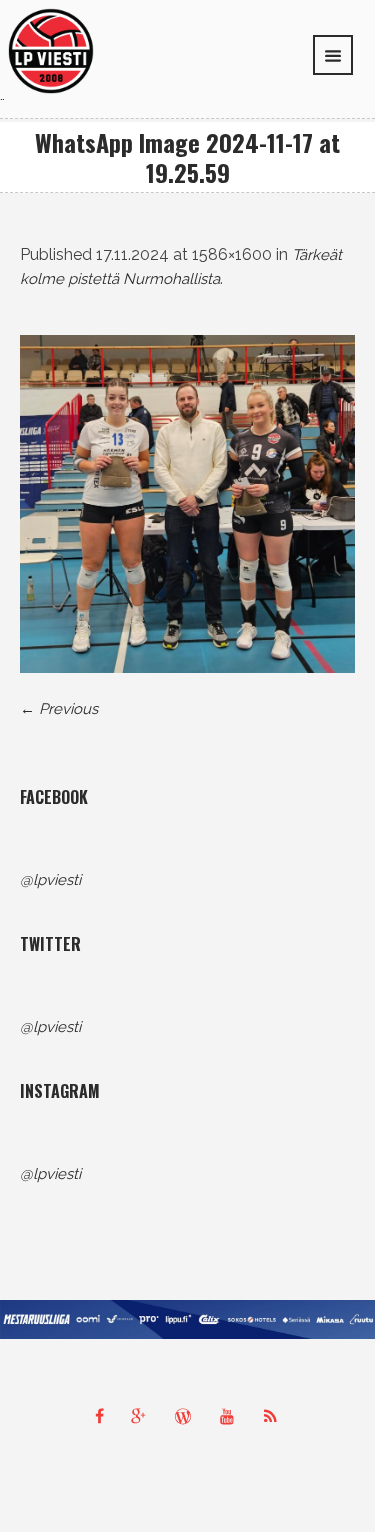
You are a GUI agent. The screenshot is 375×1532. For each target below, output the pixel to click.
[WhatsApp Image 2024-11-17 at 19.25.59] (187, 504)
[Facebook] (100, 1416)
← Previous (59, 709)
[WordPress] (188, 1416)
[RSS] (276, 1416)
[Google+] (144, 1416)
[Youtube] (232, 1416)
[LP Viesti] (51, 50)
